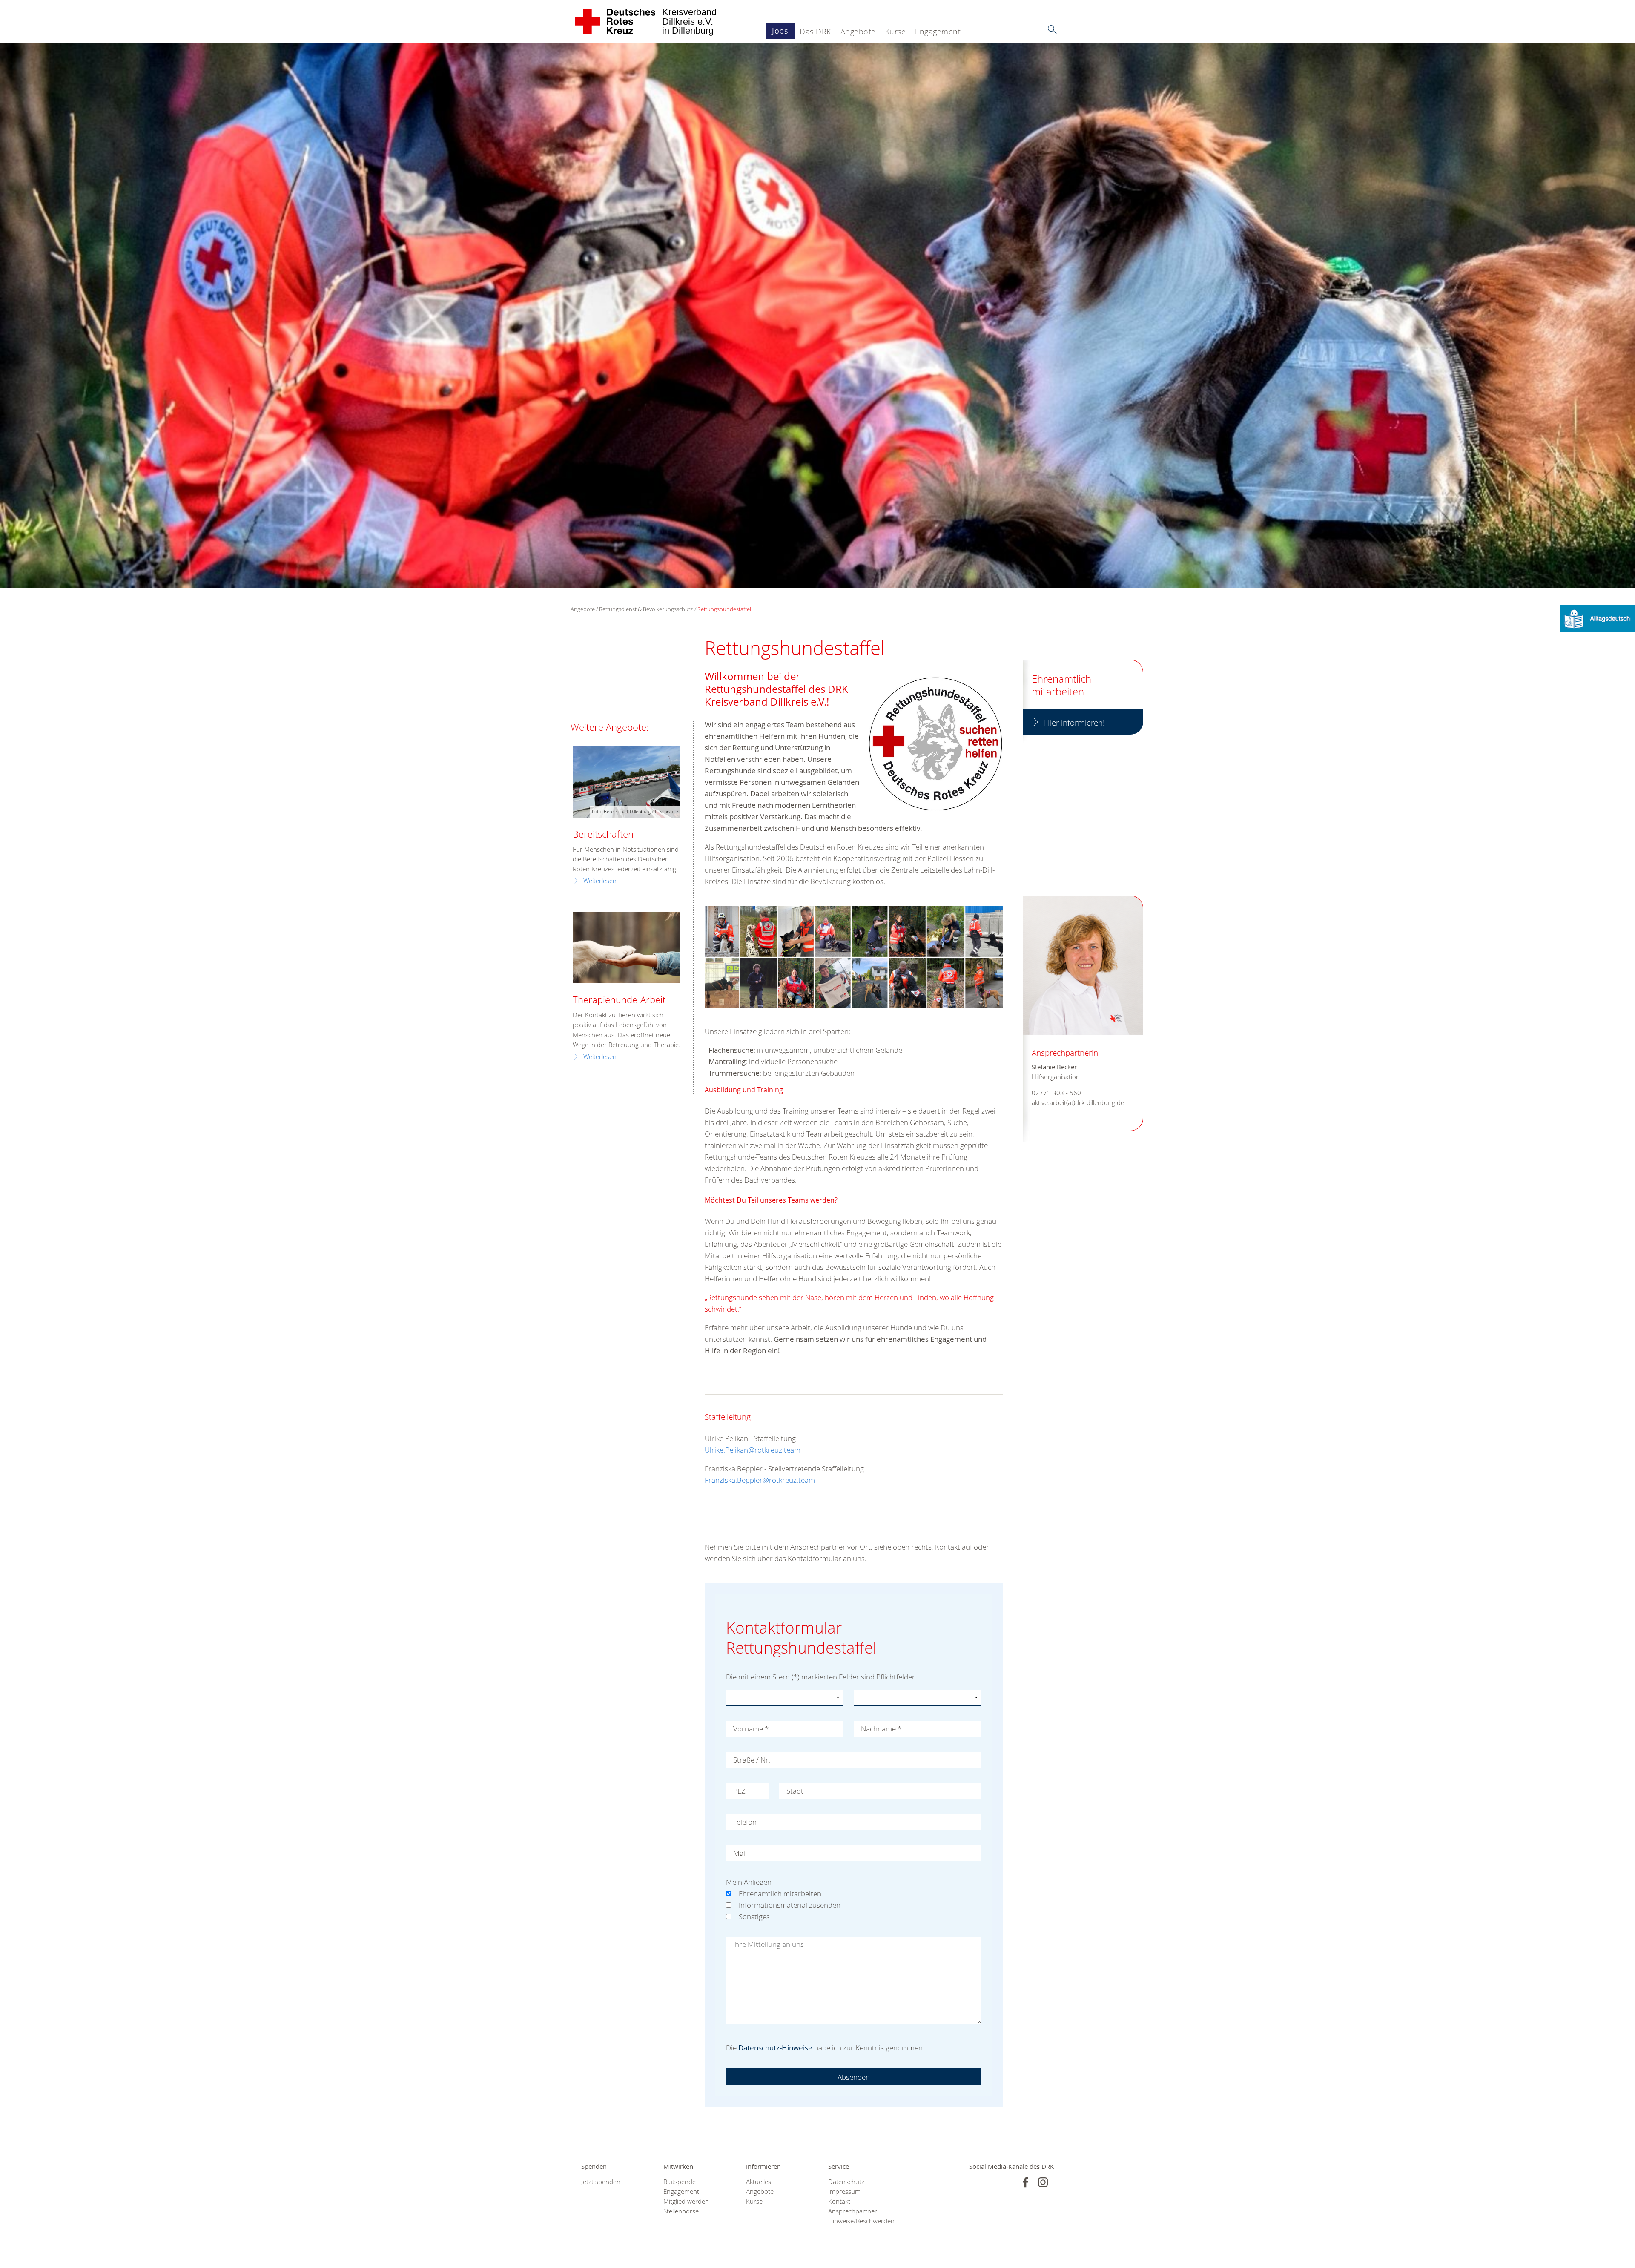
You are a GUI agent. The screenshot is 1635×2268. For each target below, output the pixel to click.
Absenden (854, 2077)
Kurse (896, 32)
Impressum (844, 2192)
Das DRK (815, 32)
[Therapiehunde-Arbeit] (627, 948)
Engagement (938, 32)
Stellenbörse (681, 2211)
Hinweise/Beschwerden (859, 2221)
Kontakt (839, 2201)
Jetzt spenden (601, 2182)
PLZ (739, 1791)
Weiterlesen (600, 881)
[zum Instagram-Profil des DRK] (1043, 2182)
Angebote (858, 32)
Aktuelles (759, 2182)
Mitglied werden (686, 2201)
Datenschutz (846, 2182)
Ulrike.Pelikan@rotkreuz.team (753, 1450)
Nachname (881, 1729)
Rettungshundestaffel (724, 609)
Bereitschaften (603, 834)
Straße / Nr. (752, 1760)
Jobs (780, 31)
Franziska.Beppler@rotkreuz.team (760, 1480)
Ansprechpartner (853, 2211)
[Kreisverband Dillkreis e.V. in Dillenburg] (615, 21)
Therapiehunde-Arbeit (619, 1000)
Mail (740, 1853)
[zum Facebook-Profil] (1025, 2182)
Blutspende (680, 2182)
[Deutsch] (1598, 618)
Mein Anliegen (749, 1882)
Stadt (795, 1791)
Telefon (745, 1822)
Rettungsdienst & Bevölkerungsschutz (646, 609)
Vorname (751, 1729)
